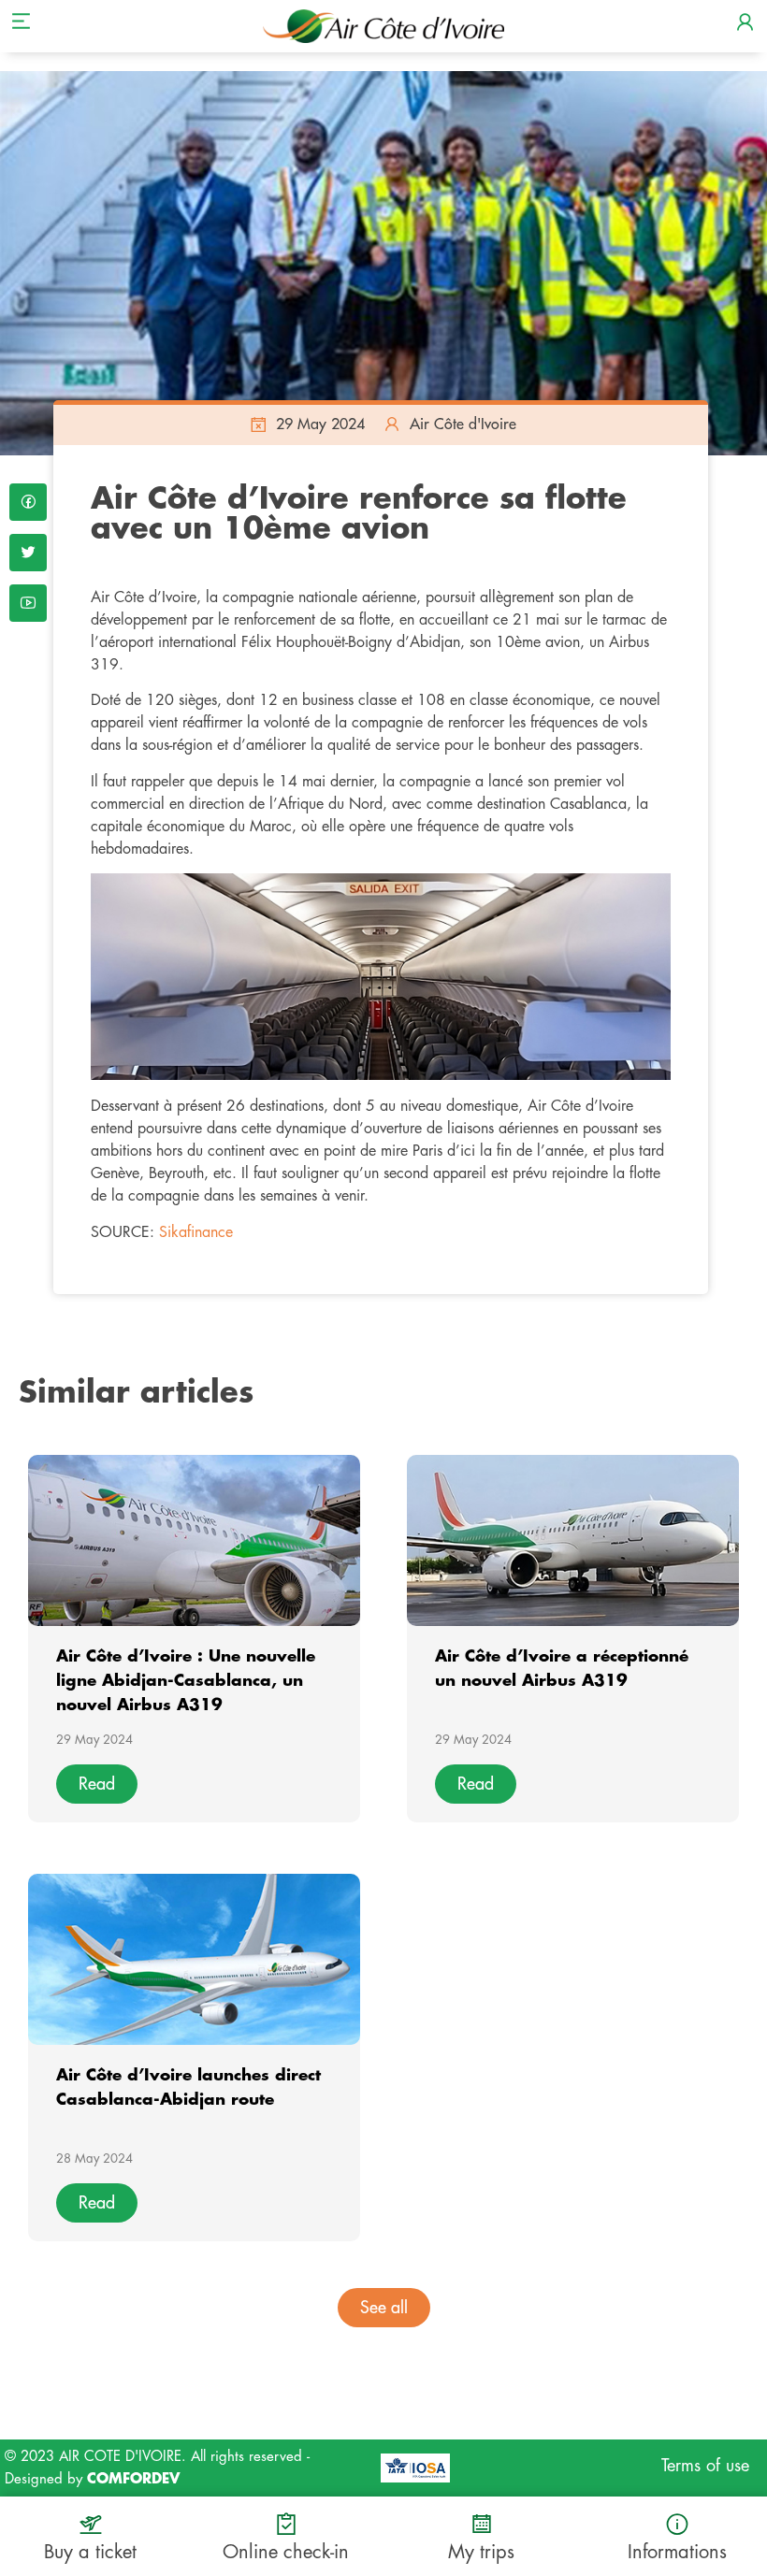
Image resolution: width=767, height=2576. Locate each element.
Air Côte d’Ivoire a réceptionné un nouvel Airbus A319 (562, 1669)
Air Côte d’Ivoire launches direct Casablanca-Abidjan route (188, 2087)
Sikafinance (196, 1232)
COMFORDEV (133, 2479)
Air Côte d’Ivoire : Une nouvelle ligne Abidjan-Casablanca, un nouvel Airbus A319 (186, 1681)
